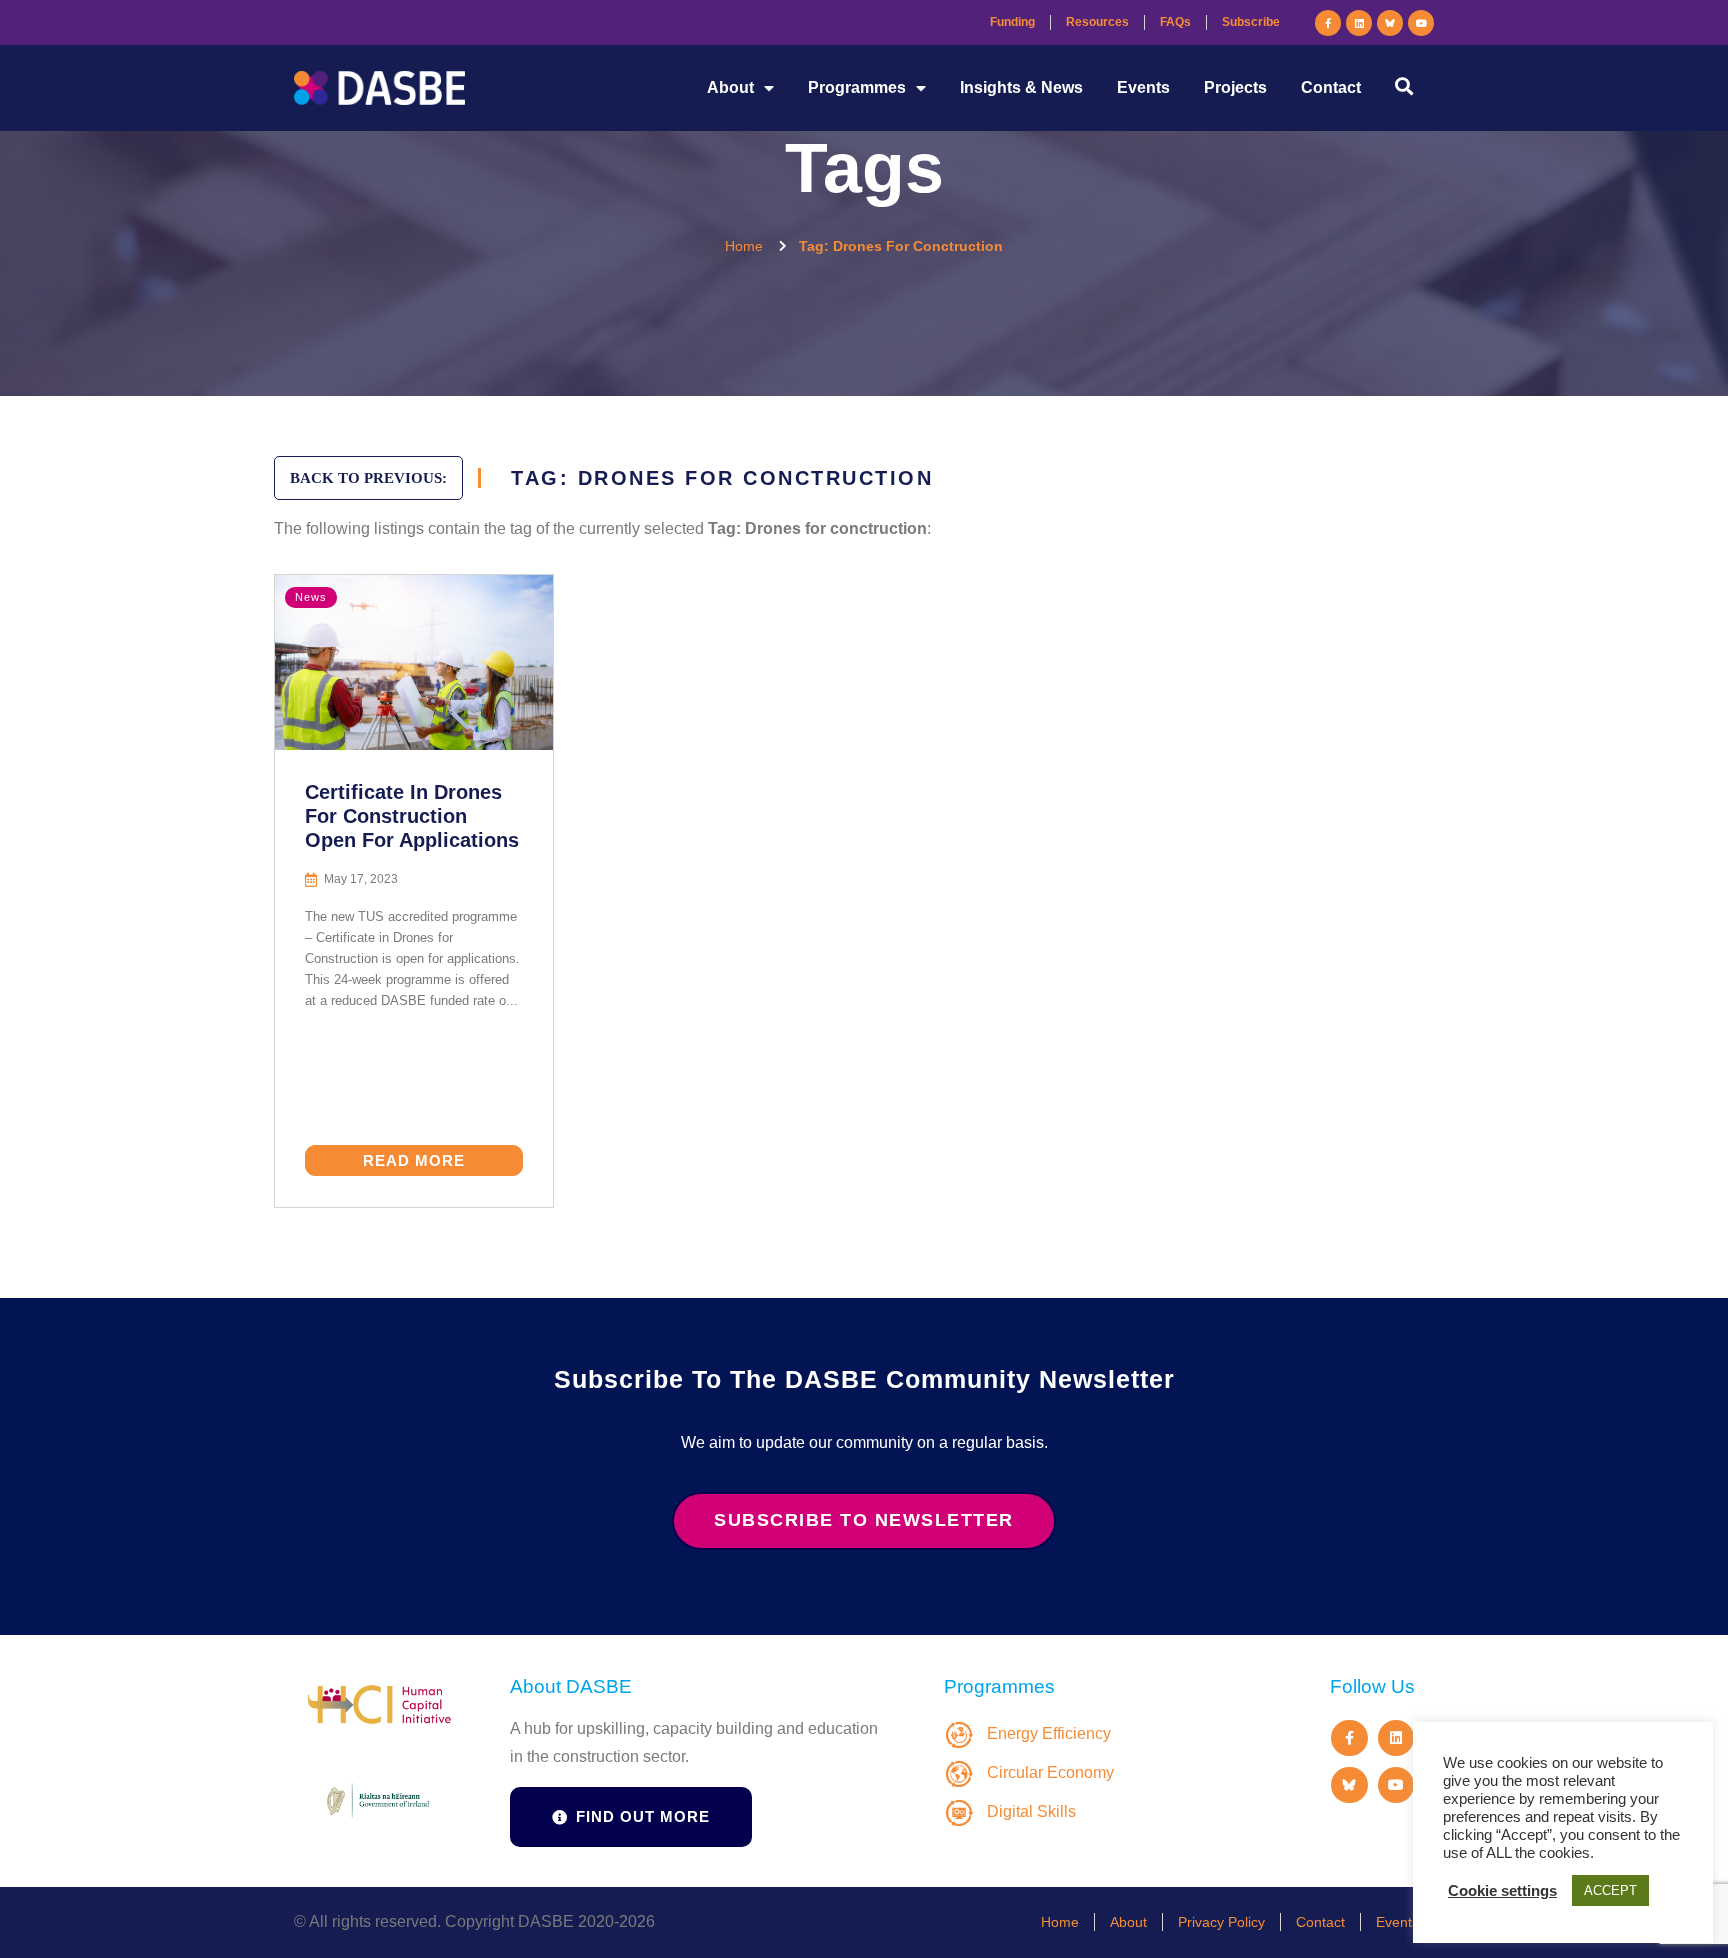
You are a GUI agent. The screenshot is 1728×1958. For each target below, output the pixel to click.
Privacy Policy (1221, 1922)
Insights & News (1021, 87)
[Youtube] (1421, 23)
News (311, 597)
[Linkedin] (1359, 23)
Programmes (857, 87)
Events (1143, 87)
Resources (1097, 22)
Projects (1235, 87)
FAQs (1175, 22)
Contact (1331, 87)
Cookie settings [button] (1502, 1891)
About (730, 87)
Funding (1012, 22)
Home (1060, 1922)
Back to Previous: (368, 478)
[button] (1403, 85)
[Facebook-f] (1328, 23)
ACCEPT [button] (1610, 1890)
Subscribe (1251, 22)
